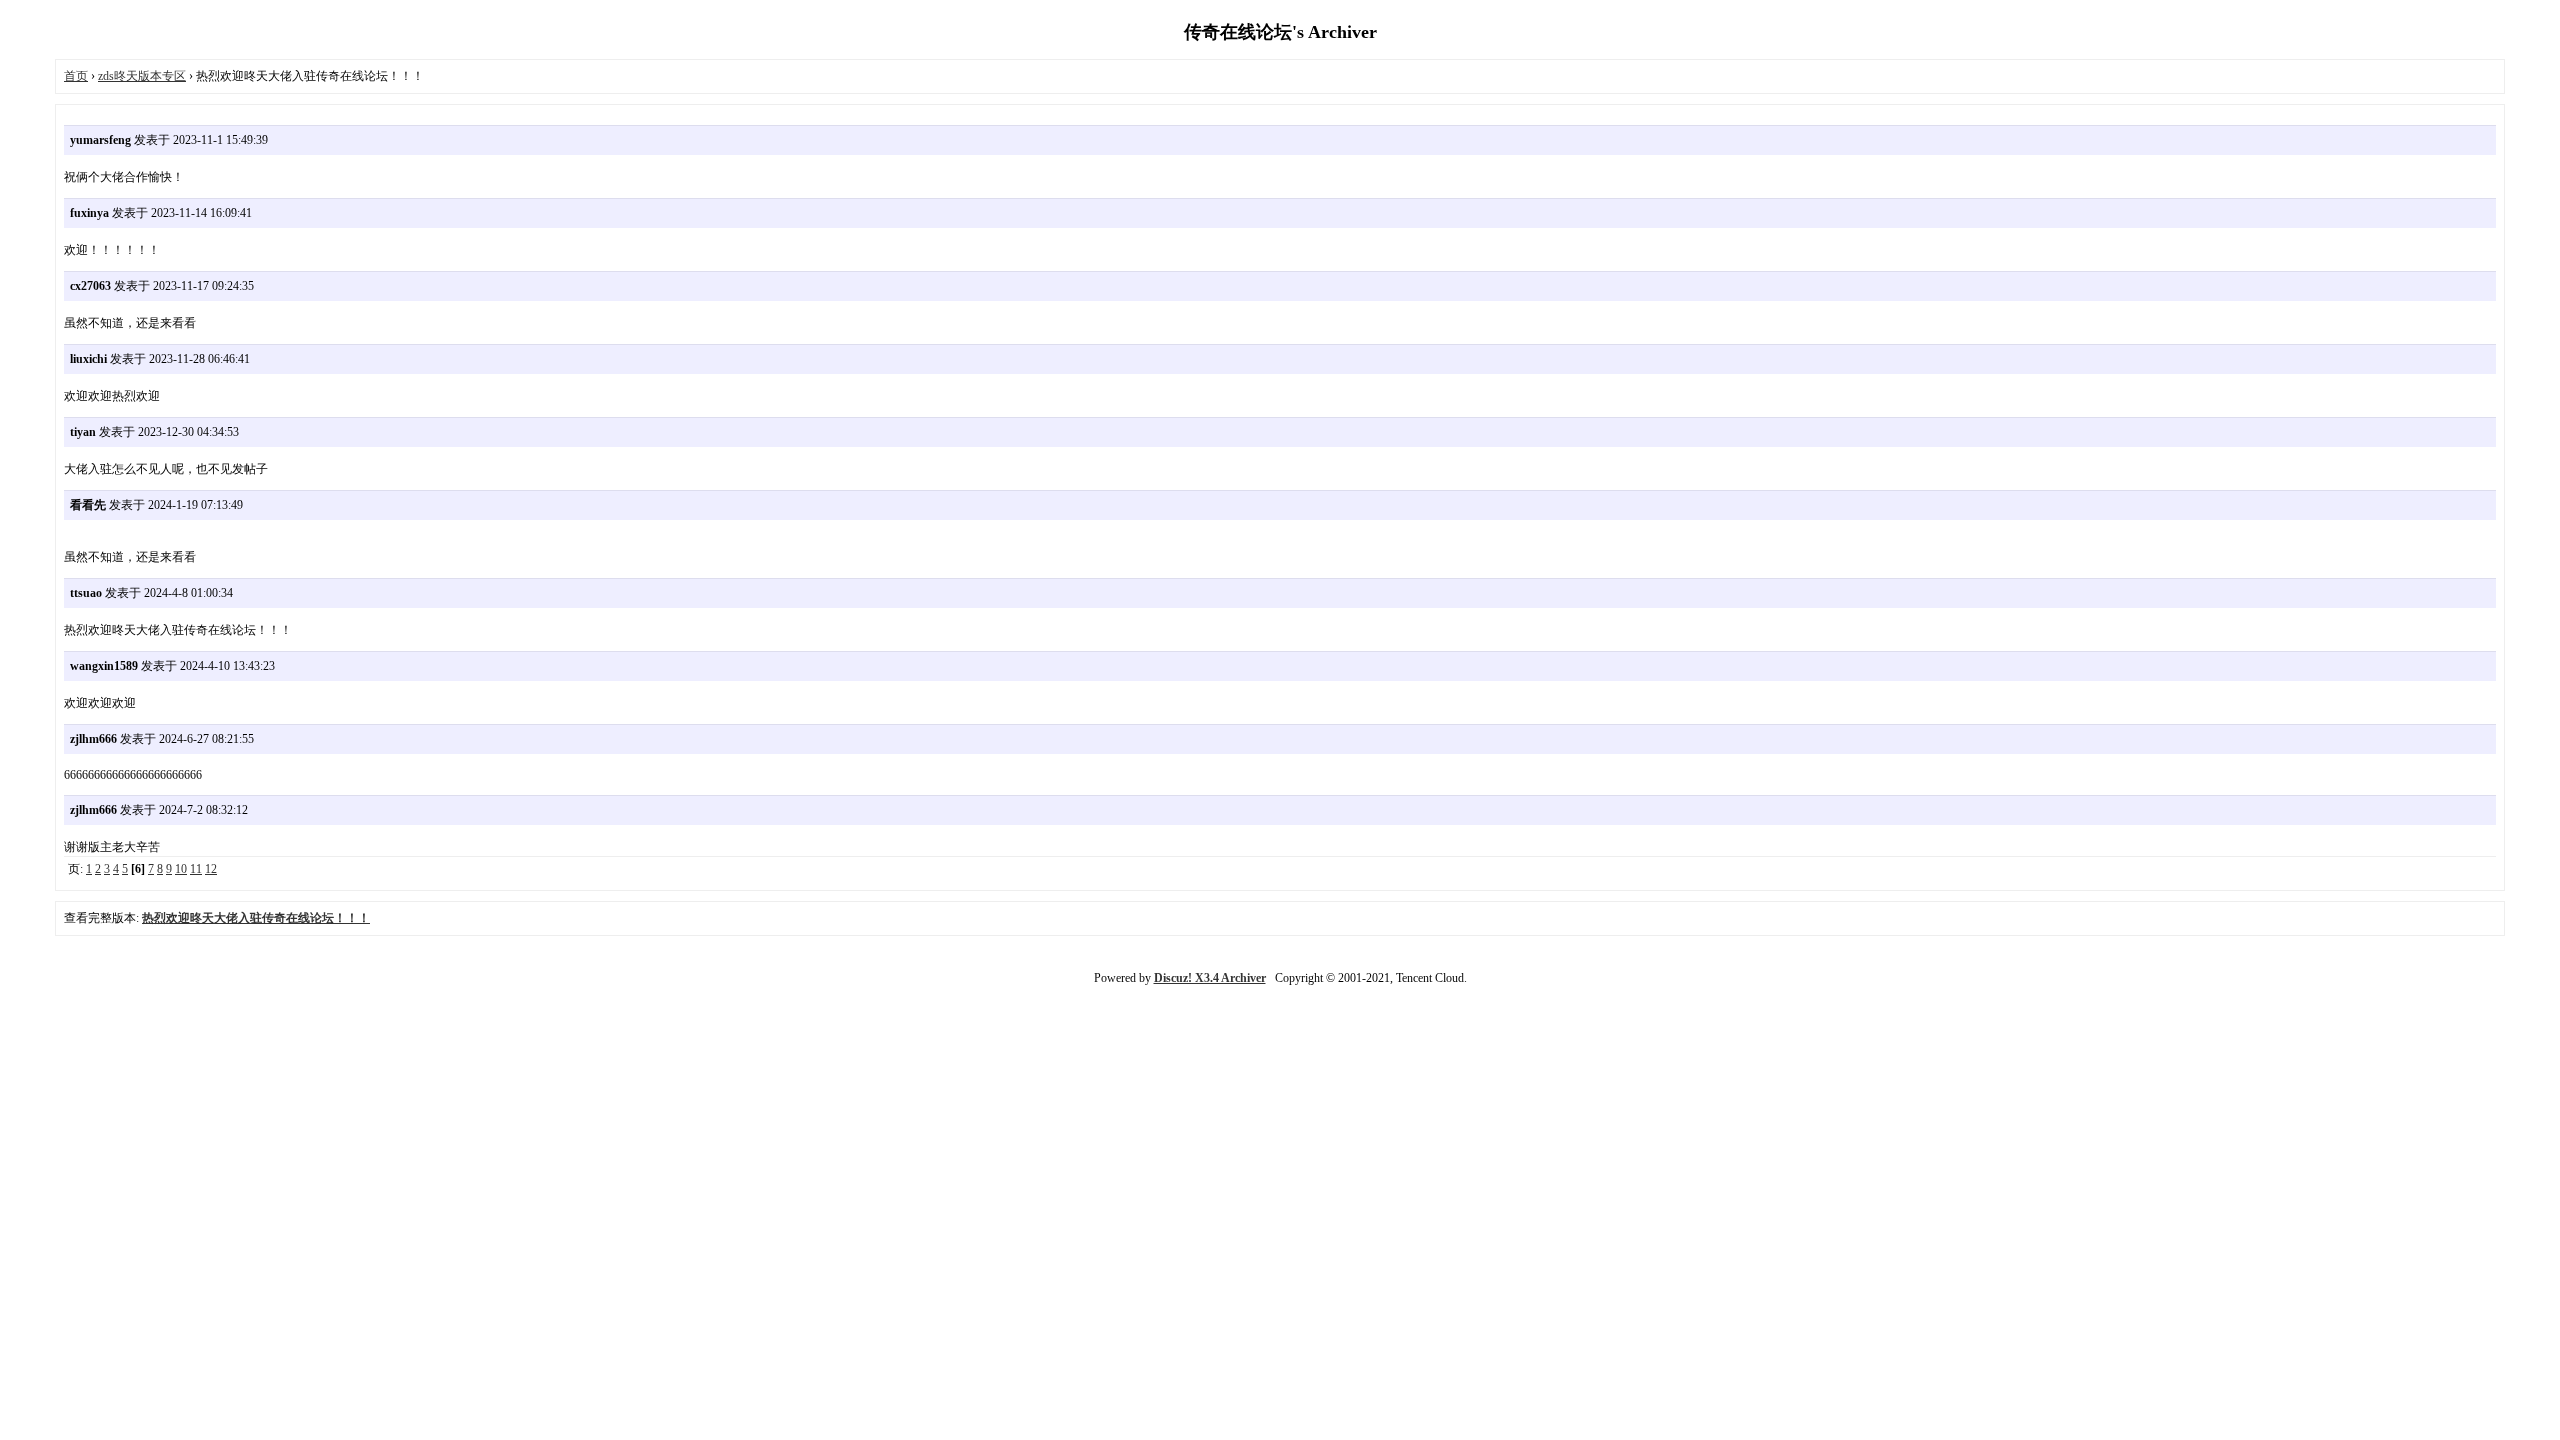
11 (196, 869)
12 (211, 869)
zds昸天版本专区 (142, 76)
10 (181, 869)
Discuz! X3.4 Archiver (1210, 978)
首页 (76, 76)
